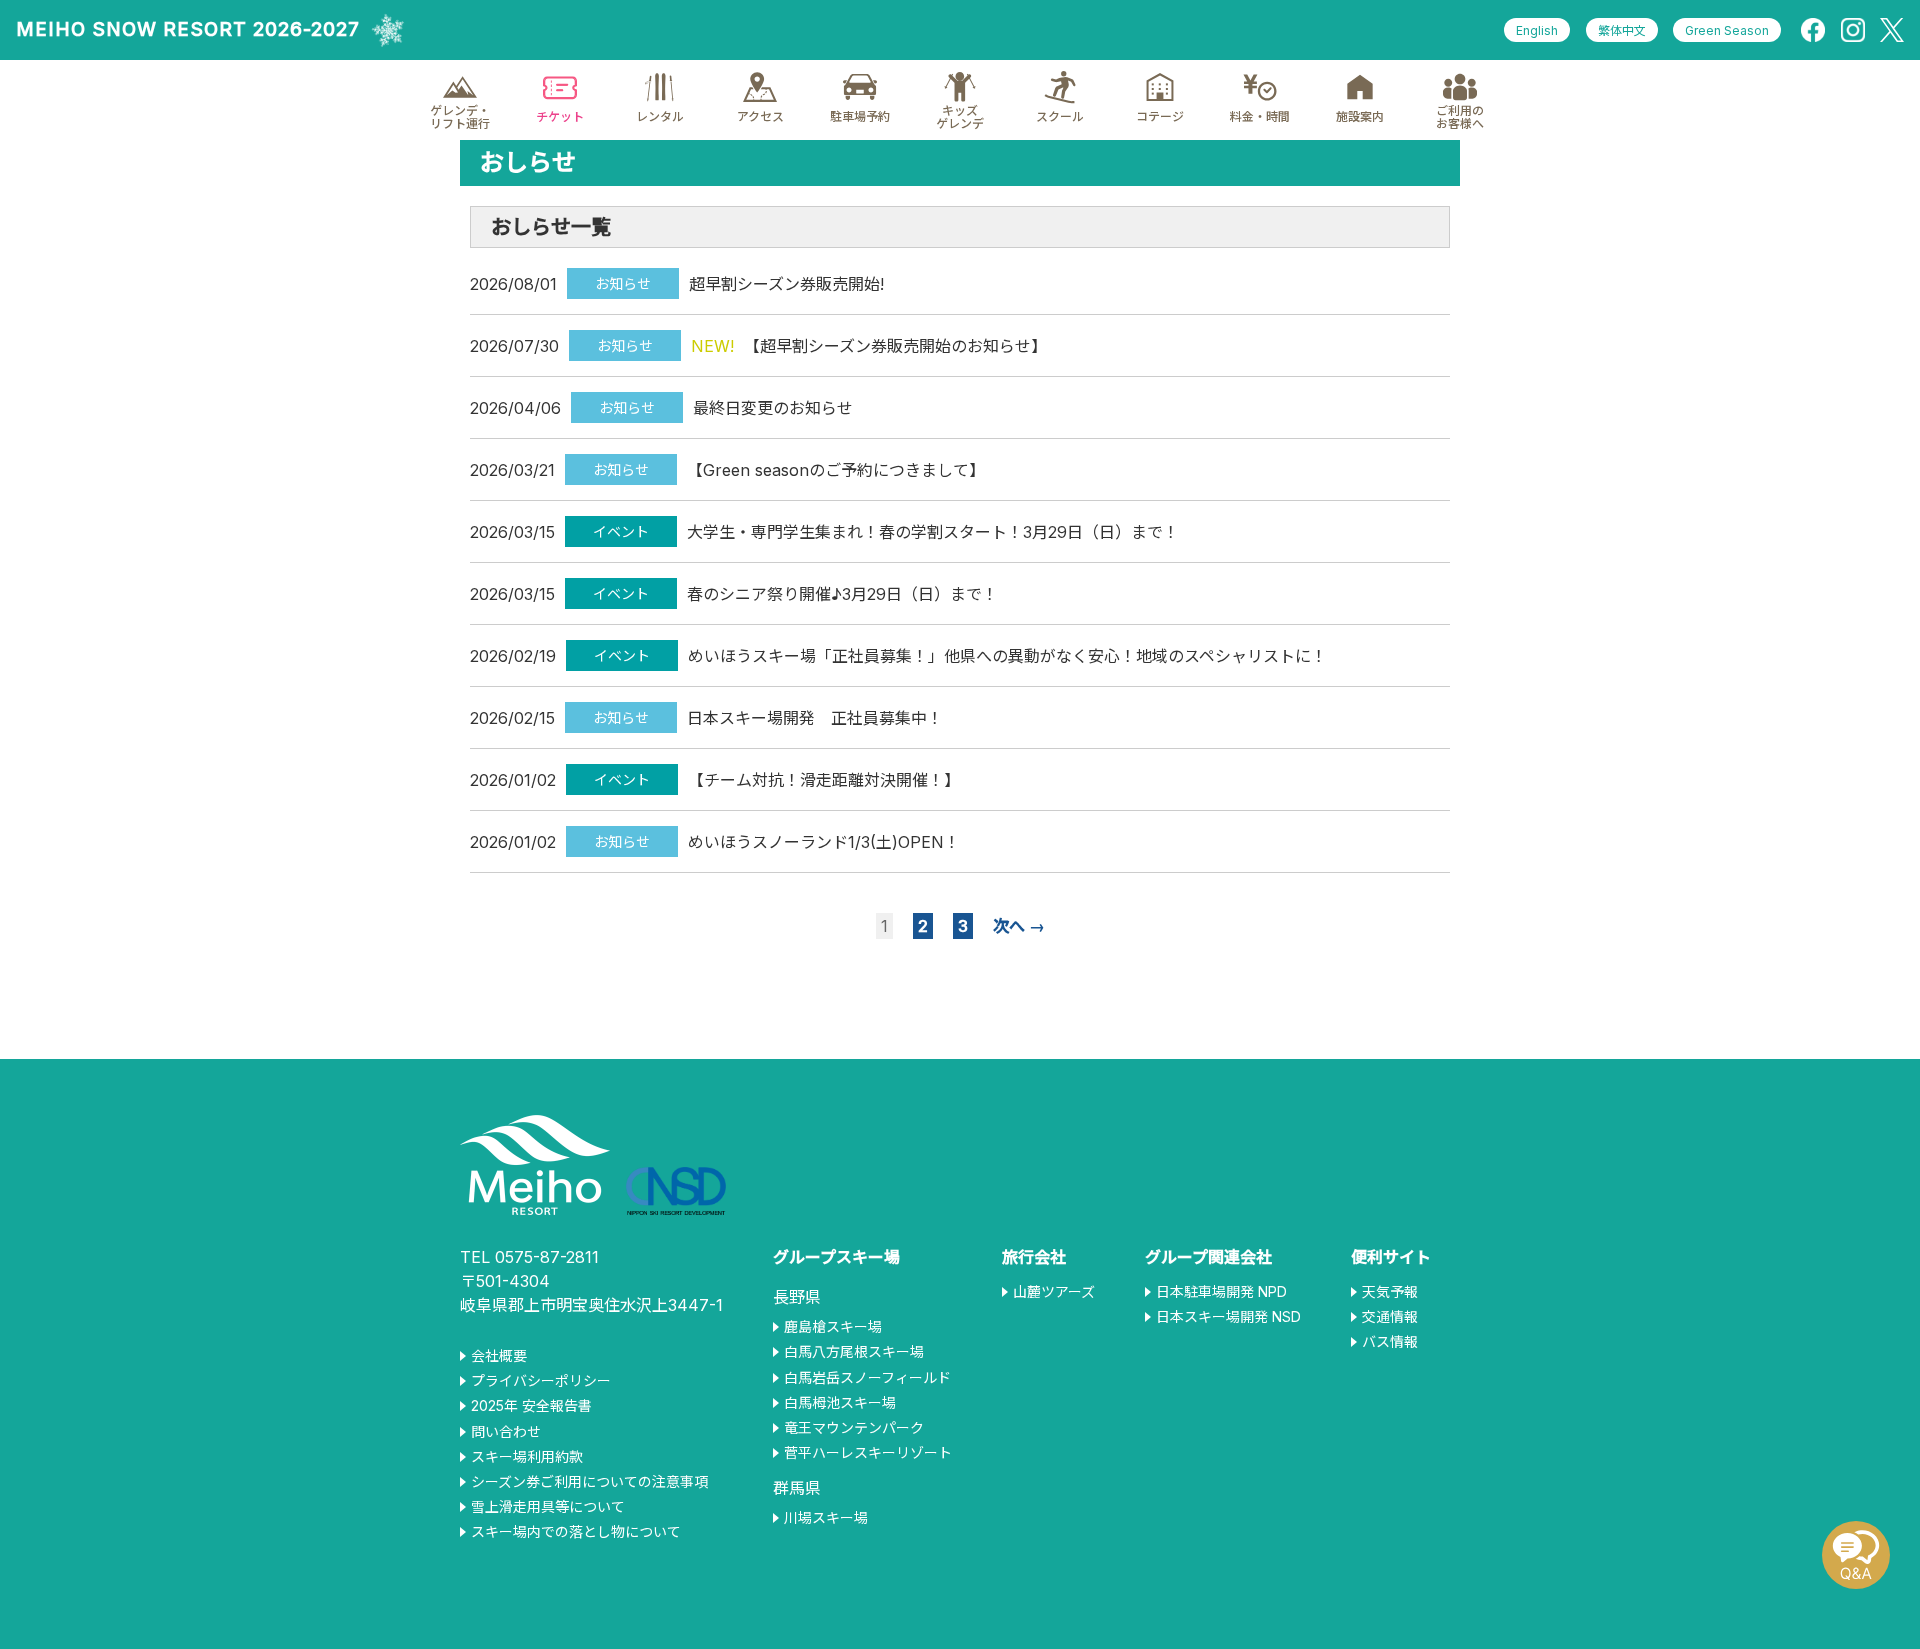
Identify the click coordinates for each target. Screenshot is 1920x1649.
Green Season (1727, 30)
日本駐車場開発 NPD (1221, 1292)
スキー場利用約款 (527, 1457)
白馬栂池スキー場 (840, 1403)
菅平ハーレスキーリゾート (868, 1453)
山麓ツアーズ (1054, 1292)
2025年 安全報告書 (531, 1406)
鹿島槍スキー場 (833, 1327)
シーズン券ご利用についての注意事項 (589, 1482)
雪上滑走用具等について (548, 1507)
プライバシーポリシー (541, 1381)
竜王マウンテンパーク (854, 1428)
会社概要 (499, 1356)
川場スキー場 (826, 1518)
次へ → (1019, 926)
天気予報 (1390, 1292)
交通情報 (1390, 1317)
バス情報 (1390, 1342)
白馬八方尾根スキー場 (854, 1352)
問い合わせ (506, 1432)
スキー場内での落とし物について (576, 1532)
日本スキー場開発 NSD (1228, 1317)
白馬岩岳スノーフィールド (867, 1378)
